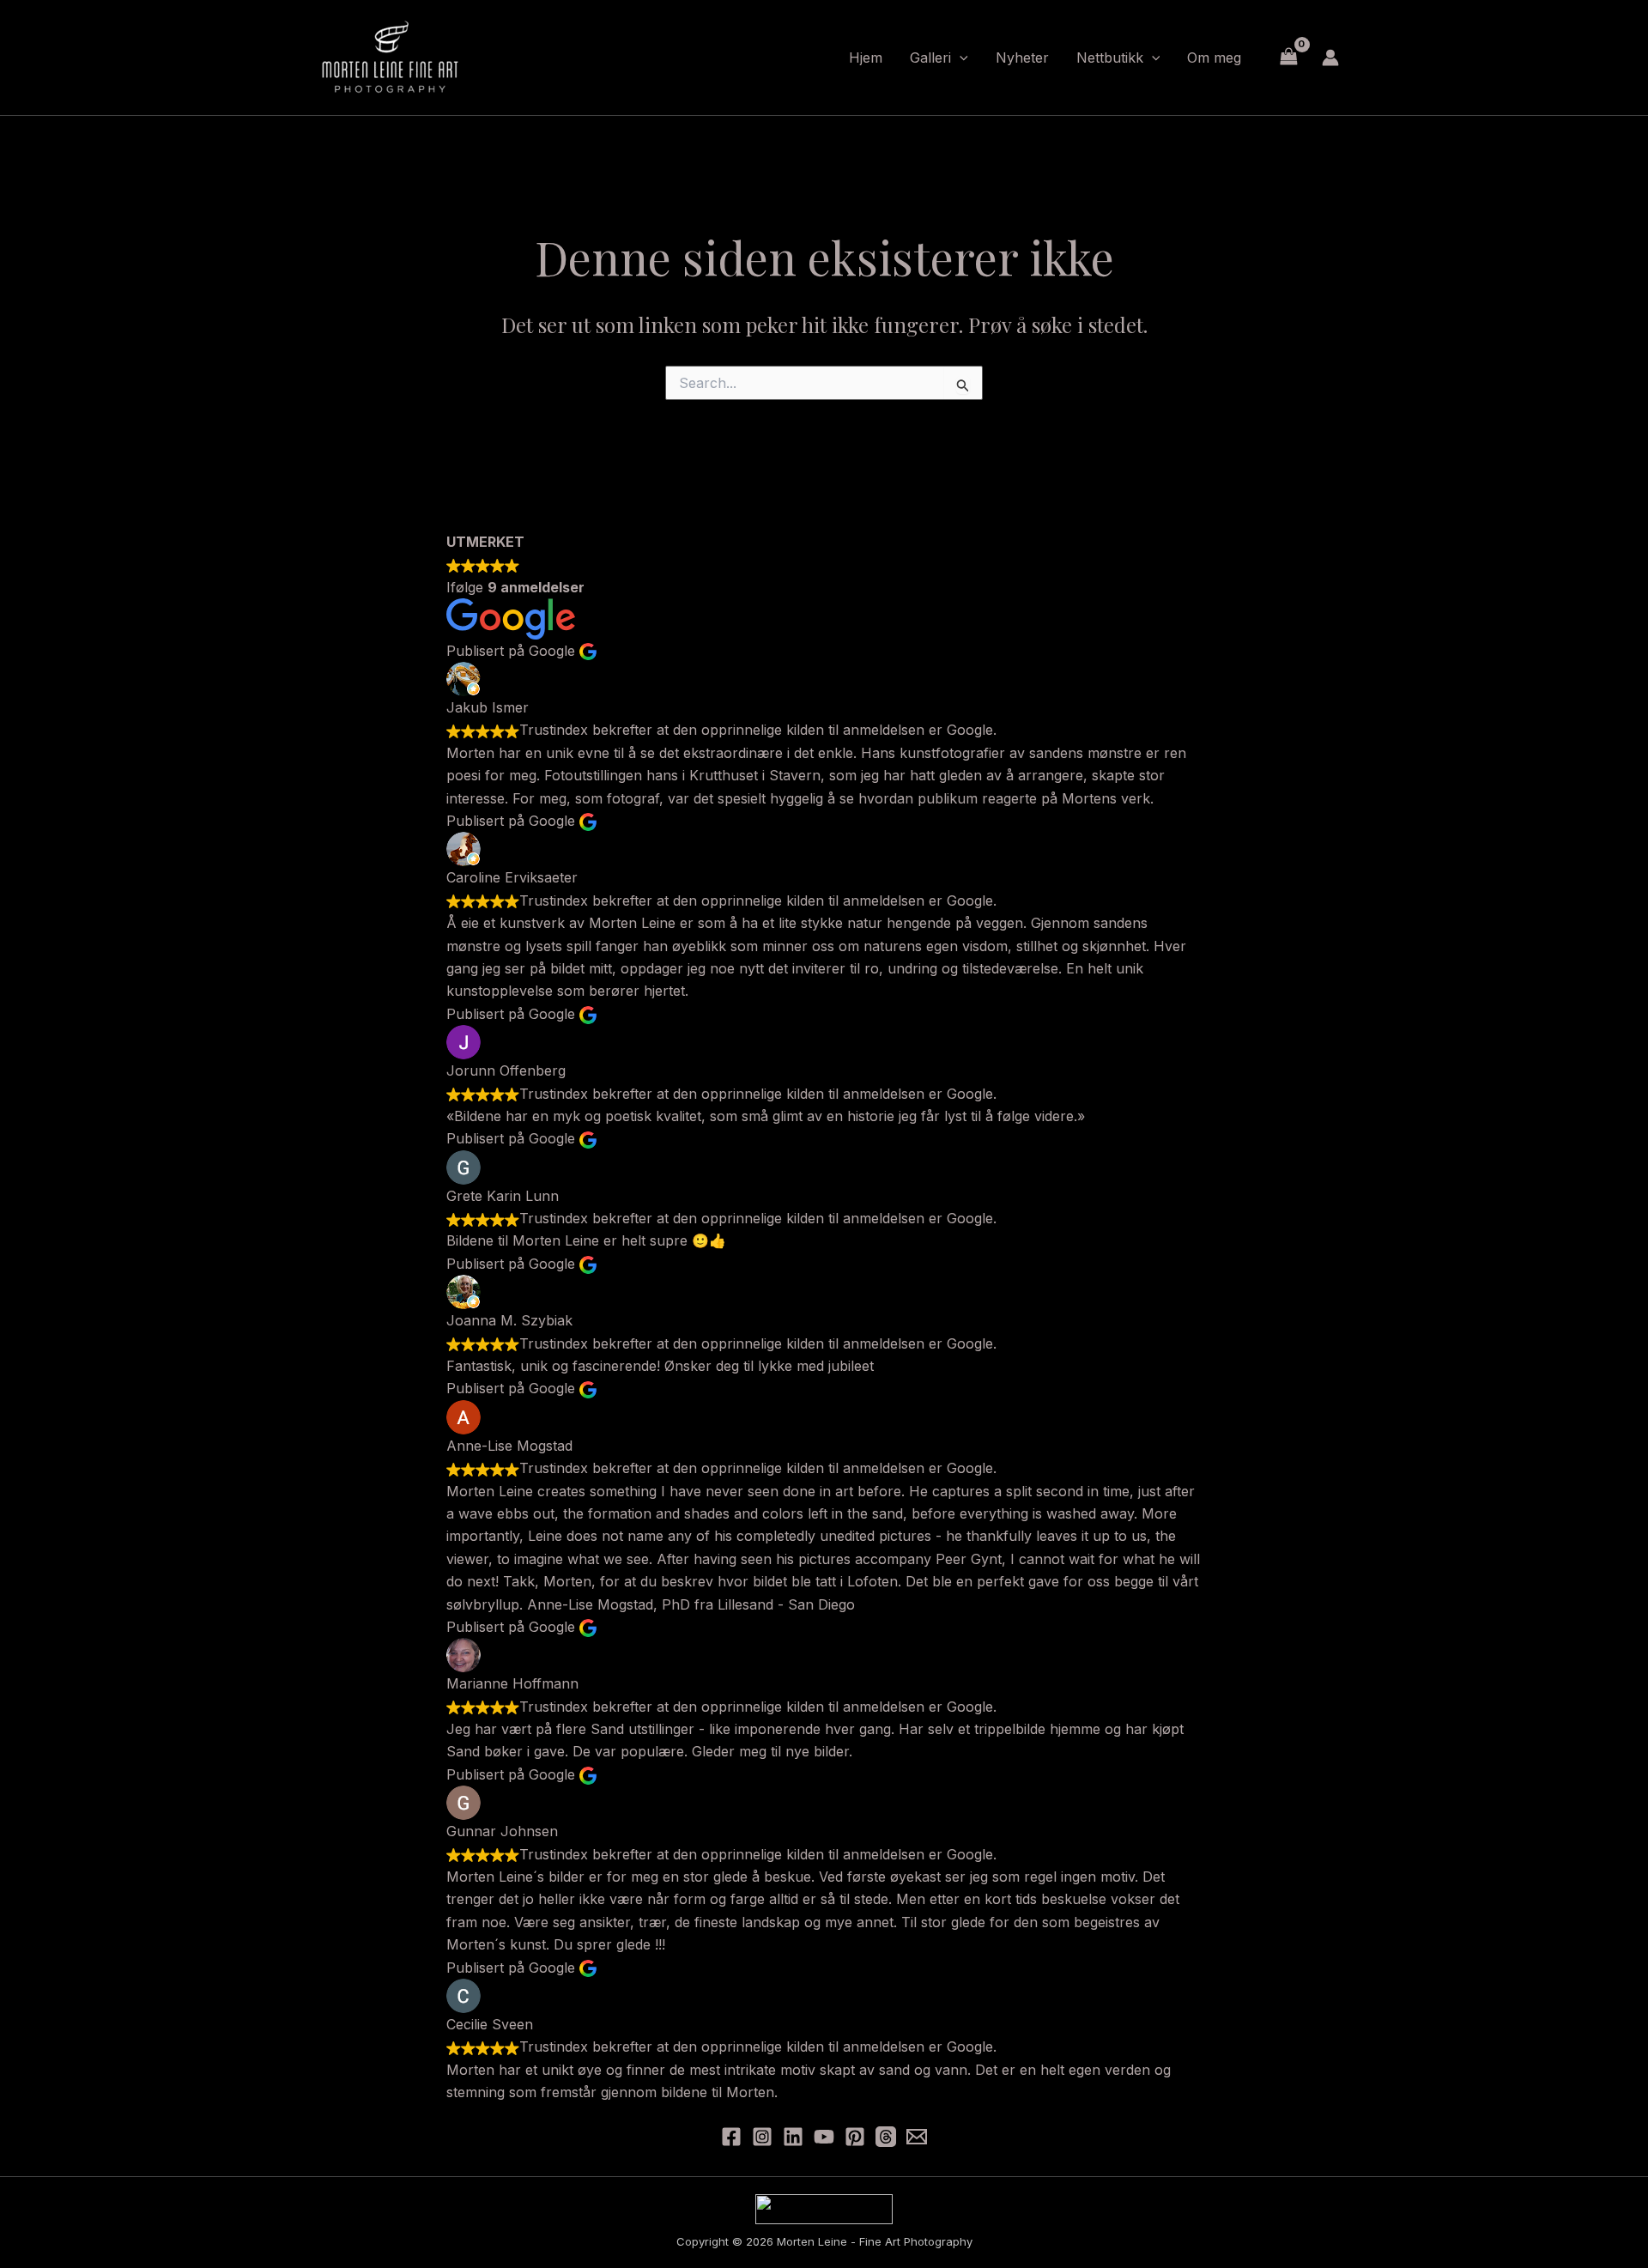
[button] (960, 58)
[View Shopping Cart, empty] (1288, 57)
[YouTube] (824, 2137)
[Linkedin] (793, 2137)
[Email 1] (917, 2137)
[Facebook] (731, 2137)
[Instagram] (762, 2137)
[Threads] (886, 2137)
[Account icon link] (1330, 58)
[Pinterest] (855, 2137)
